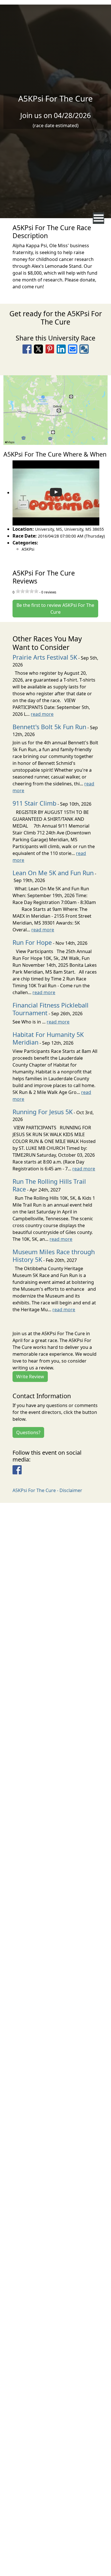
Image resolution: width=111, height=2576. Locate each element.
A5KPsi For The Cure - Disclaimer (47, 1490)
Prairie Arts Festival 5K (45, 657)
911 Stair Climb (34, 803)
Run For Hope (32, 942)
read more (42, 714)
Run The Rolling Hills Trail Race (49, 1185)
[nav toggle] (99, 218)
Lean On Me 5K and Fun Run (53, 873)
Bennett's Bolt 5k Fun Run (49, 727)
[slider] (27, 591)
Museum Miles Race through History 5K (54, 1256)
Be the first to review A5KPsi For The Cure (55, 609)
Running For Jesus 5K (43, 1112)
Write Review (30, 1377)
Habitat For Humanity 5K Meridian (48, 1038)
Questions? (28, 1432)
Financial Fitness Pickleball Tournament (51, 1009)
